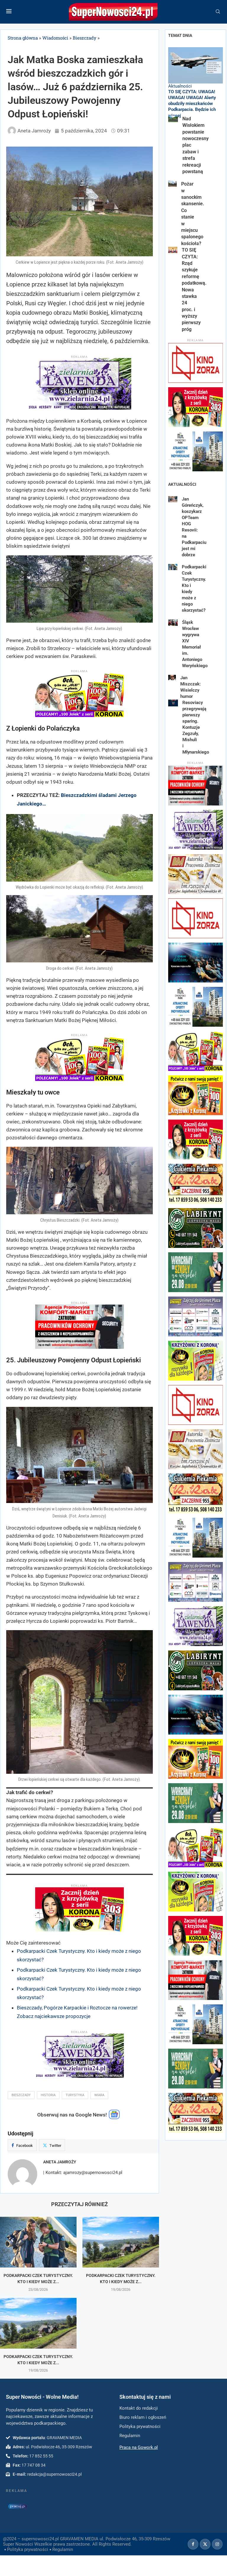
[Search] (218, 12)
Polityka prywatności (28, 2549)
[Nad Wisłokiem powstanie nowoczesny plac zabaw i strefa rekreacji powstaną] (173, 119)
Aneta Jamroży (60, 2162)
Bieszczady (85, 38)
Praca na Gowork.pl (139, 2447)
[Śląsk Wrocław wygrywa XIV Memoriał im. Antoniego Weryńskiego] (173, 623)
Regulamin (63, 2549)
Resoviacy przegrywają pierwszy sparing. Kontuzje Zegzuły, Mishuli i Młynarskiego (196, 727)
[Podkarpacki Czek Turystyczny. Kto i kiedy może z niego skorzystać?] (38, 2242)
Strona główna (23, 38)
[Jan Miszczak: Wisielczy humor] (172, 677)
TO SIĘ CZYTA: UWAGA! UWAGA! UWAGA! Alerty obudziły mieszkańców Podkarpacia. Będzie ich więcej (192, 104)
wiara (99, 2095)
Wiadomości (55, 38)
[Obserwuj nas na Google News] (114, 2118)
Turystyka (75, 2095)
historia (48, 2095)
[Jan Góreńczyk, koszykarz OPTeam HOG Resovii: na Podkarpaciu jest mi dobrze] (173, 499)
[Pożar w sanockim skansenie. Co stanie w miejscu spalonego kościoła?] (173, 184)
